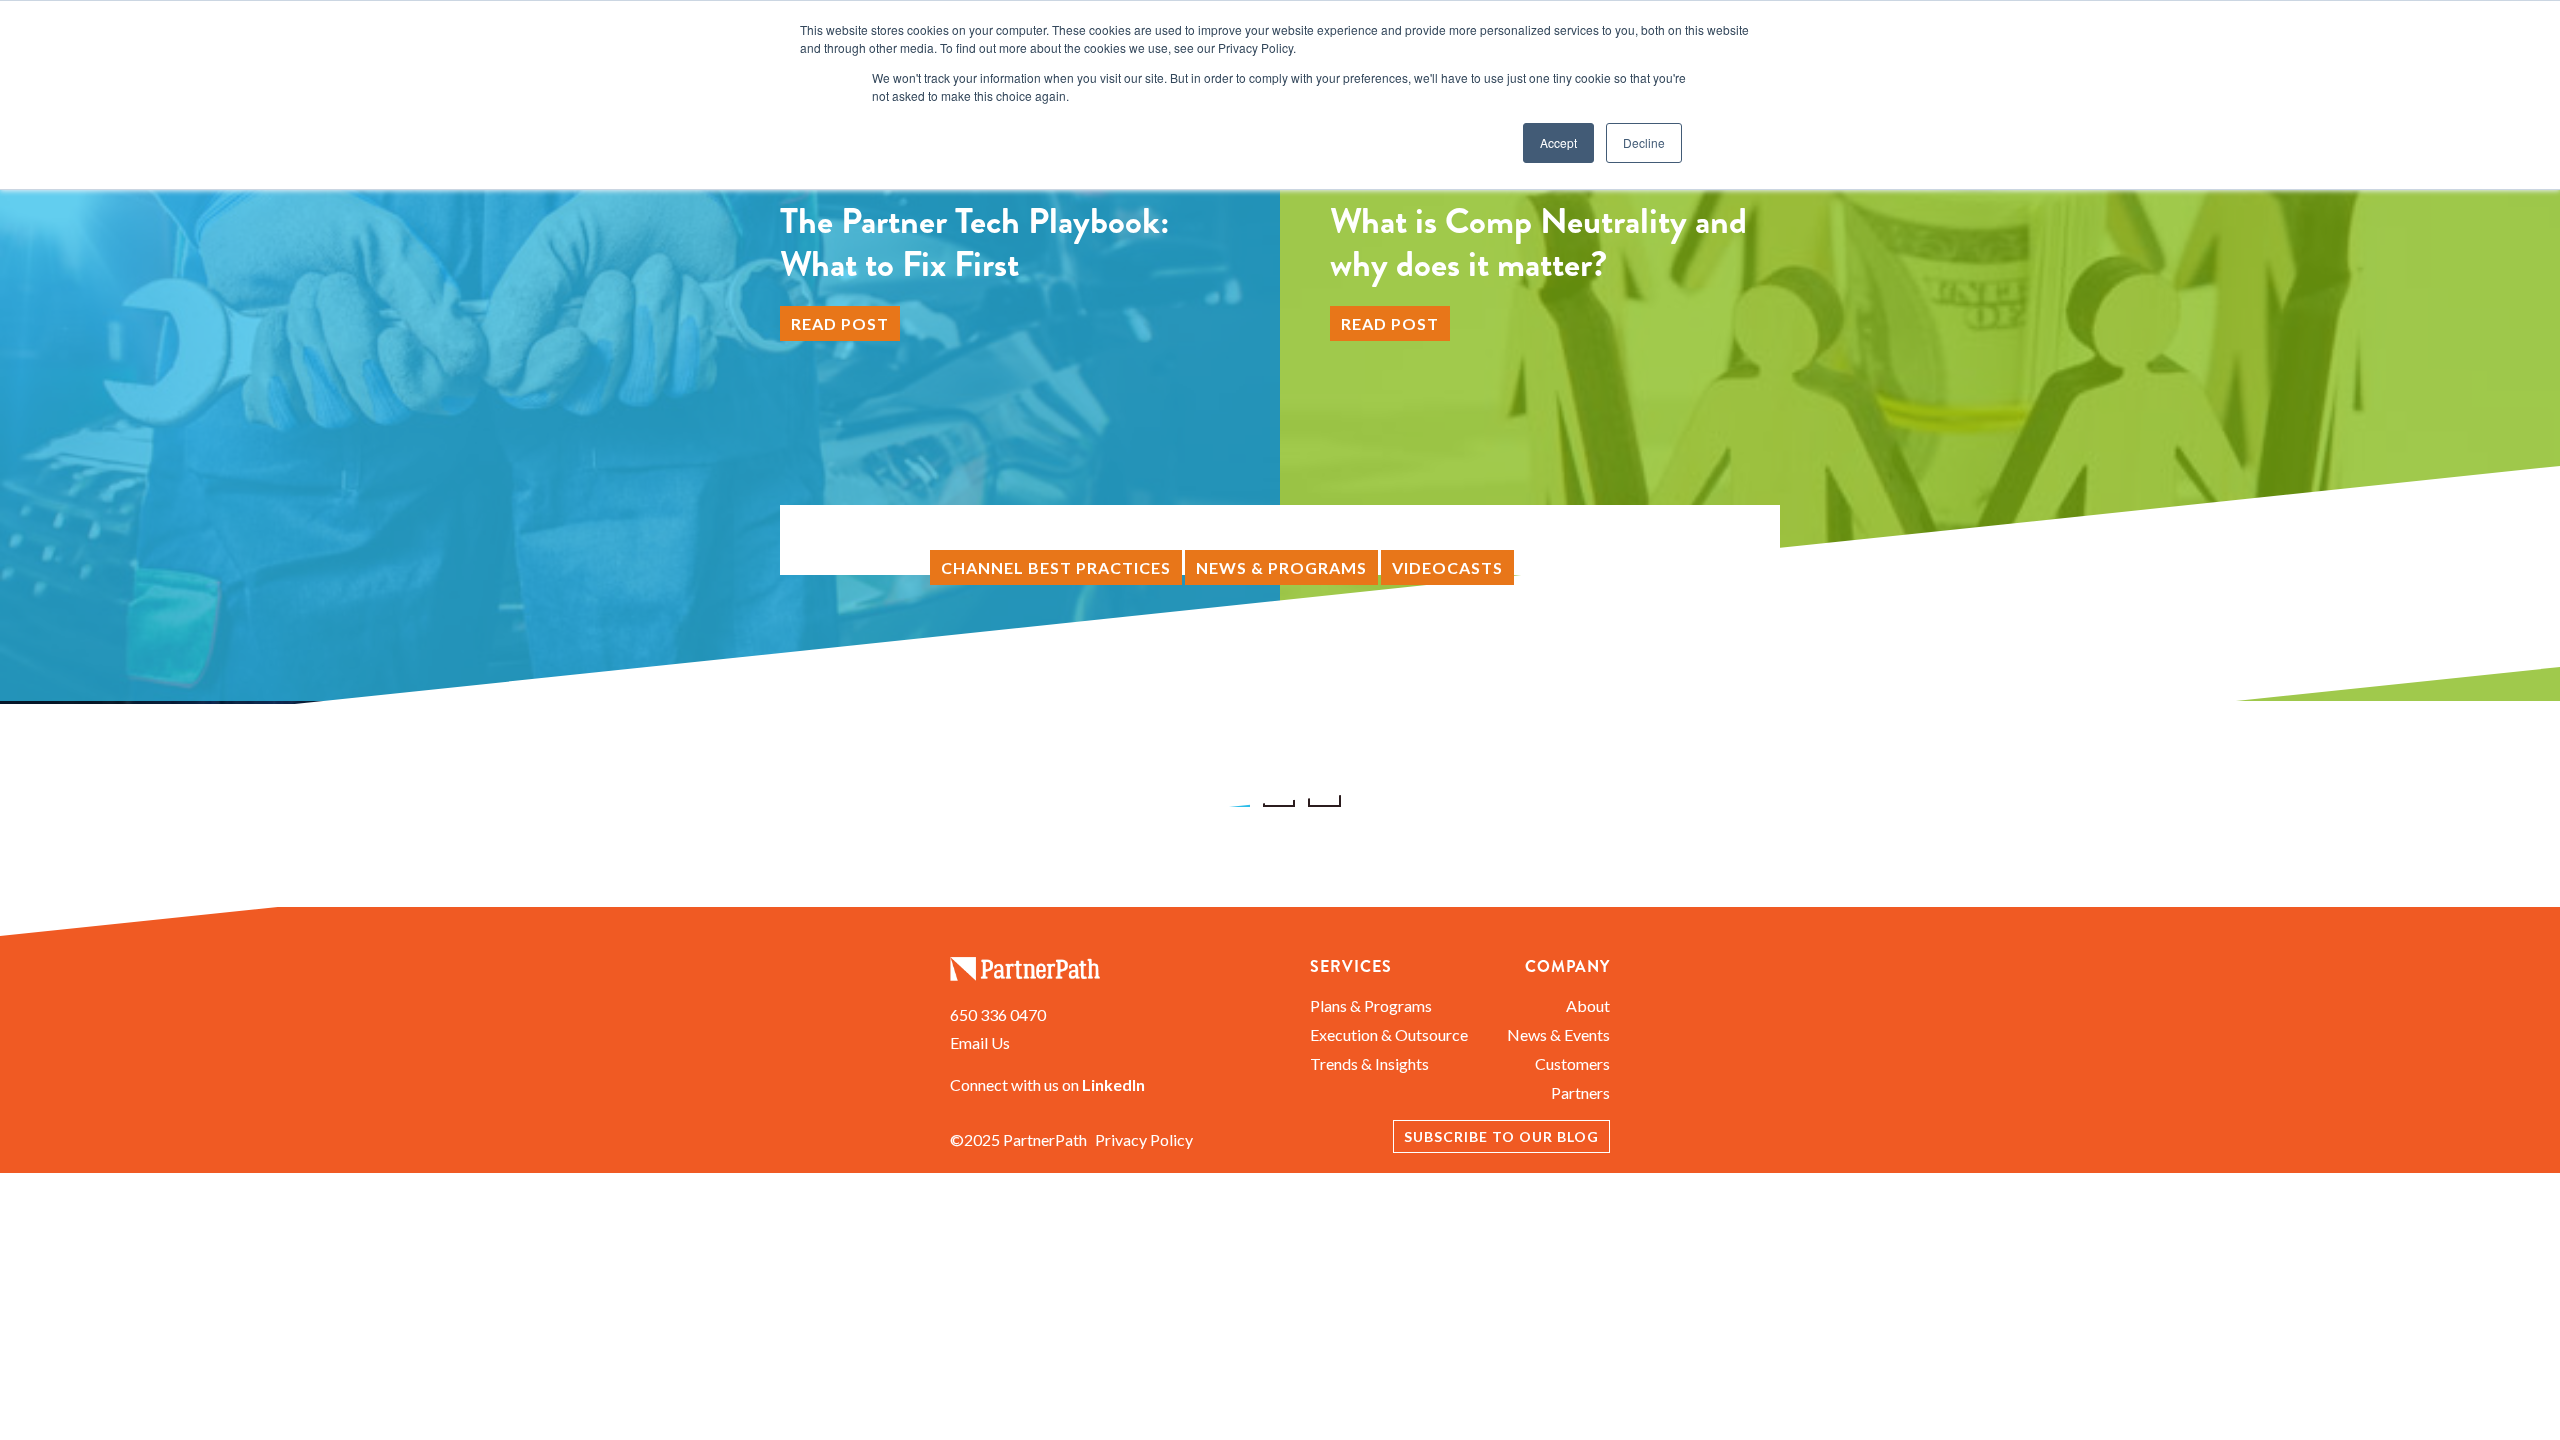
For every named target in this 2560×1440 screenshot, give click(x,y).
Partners (1580, 1092)
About (1588, 1005)
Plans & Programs (1371, 1005)
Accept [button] (1558, 142)
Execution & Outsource (1389, 1034)
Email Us (980, 1042)
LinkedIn (1113, 1084)
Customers (1572, 1063)
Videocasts (1447, 567)
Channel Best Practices (1056, 567)
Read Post (840, 323)
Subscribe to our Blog (1501, 1136)
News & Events (1558, 1034)
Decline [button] (1644, 142)
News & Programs (1281, 567)
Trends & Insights (1369, 1063)
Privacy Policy (1144, 1139)
